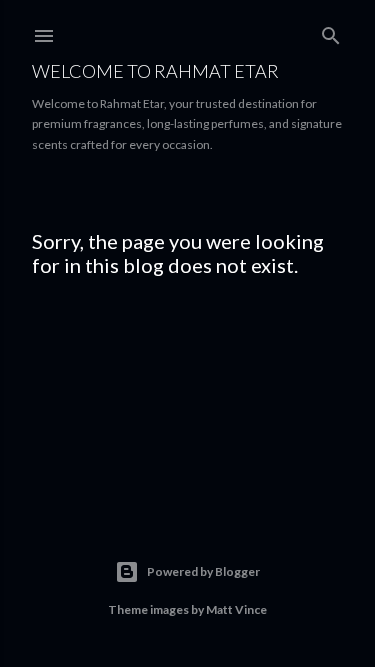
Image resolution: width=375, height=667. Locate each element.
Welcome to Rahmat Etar (155, 71)
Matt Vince (236, 609)
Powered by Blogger (203, 571)
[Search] (331, 31)
